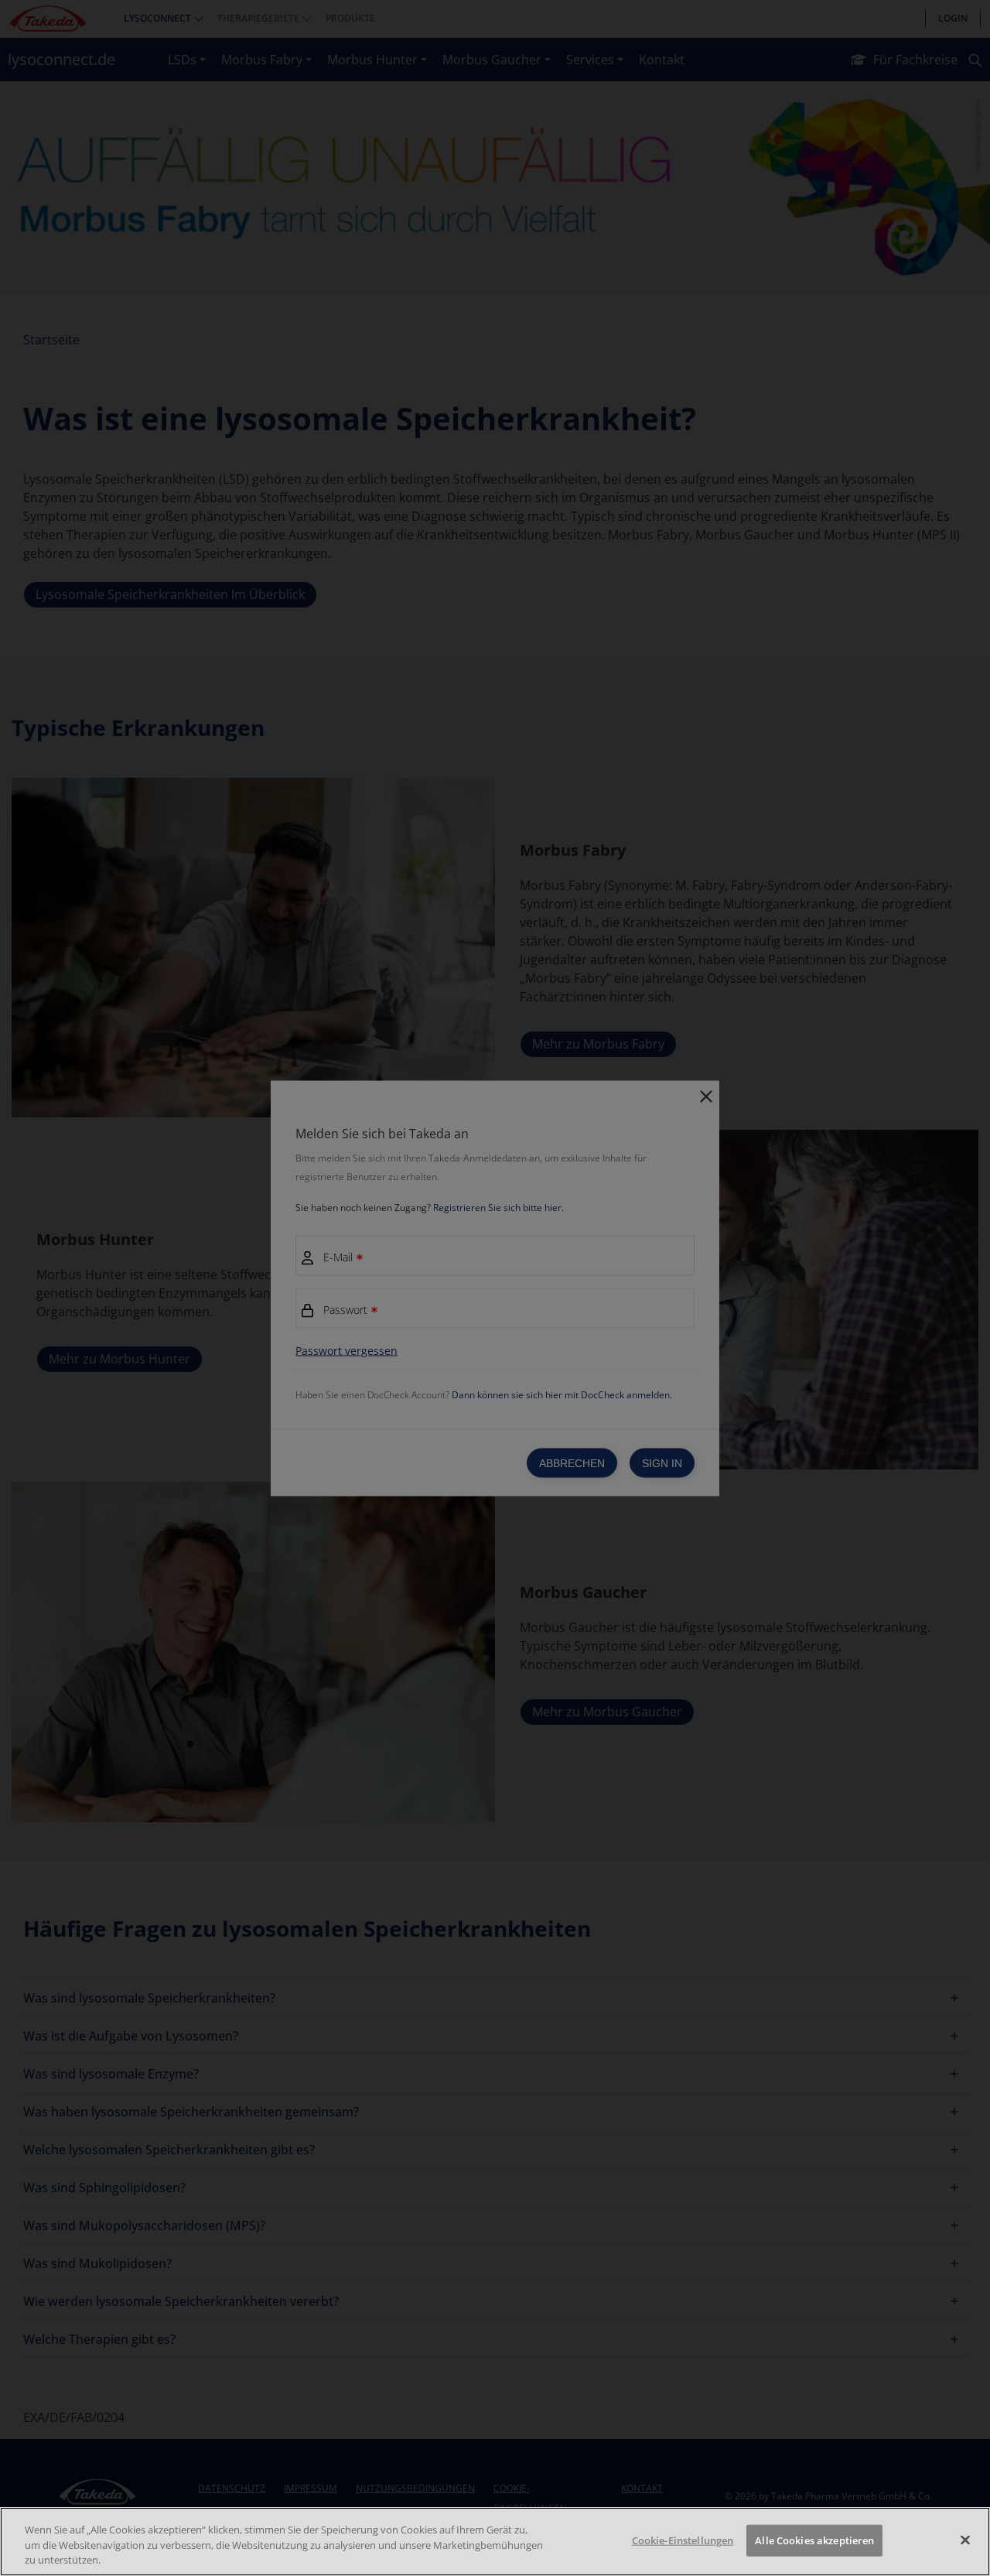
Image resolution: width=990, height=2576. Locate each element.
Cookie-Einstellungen (683, 2540)
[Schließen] (965, 2540)
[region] (495, 2542)
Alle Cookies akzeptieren (814, 2540)
